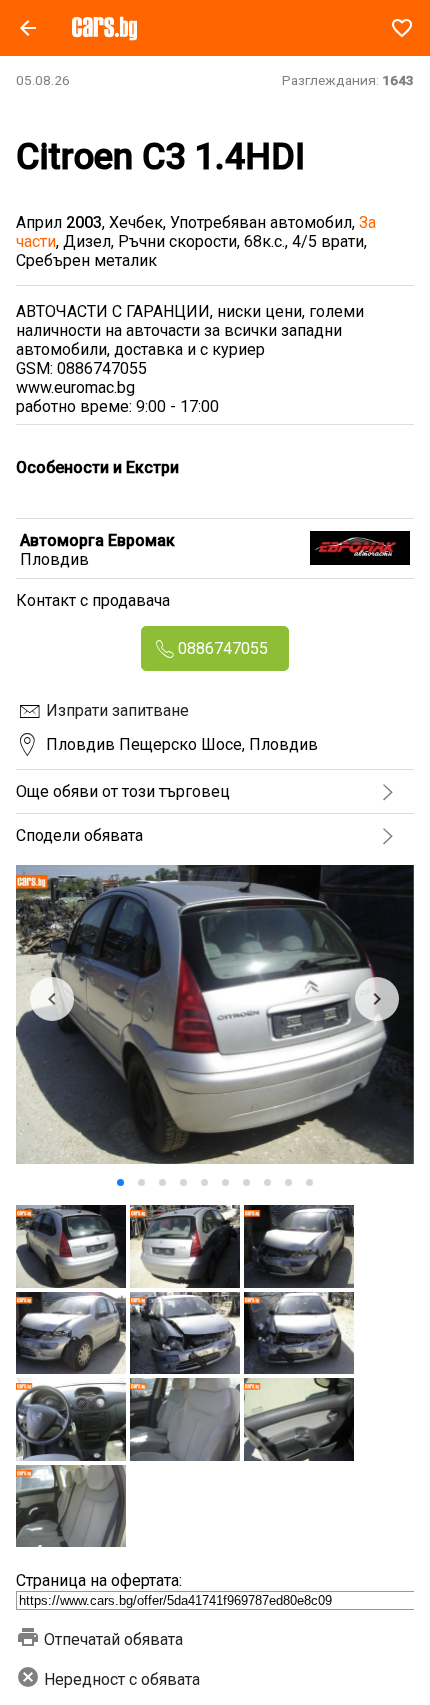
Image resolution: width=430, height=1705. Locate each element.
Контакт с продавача (93, 600)
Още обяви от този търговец (123, 791)
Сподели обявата (79, 835)
